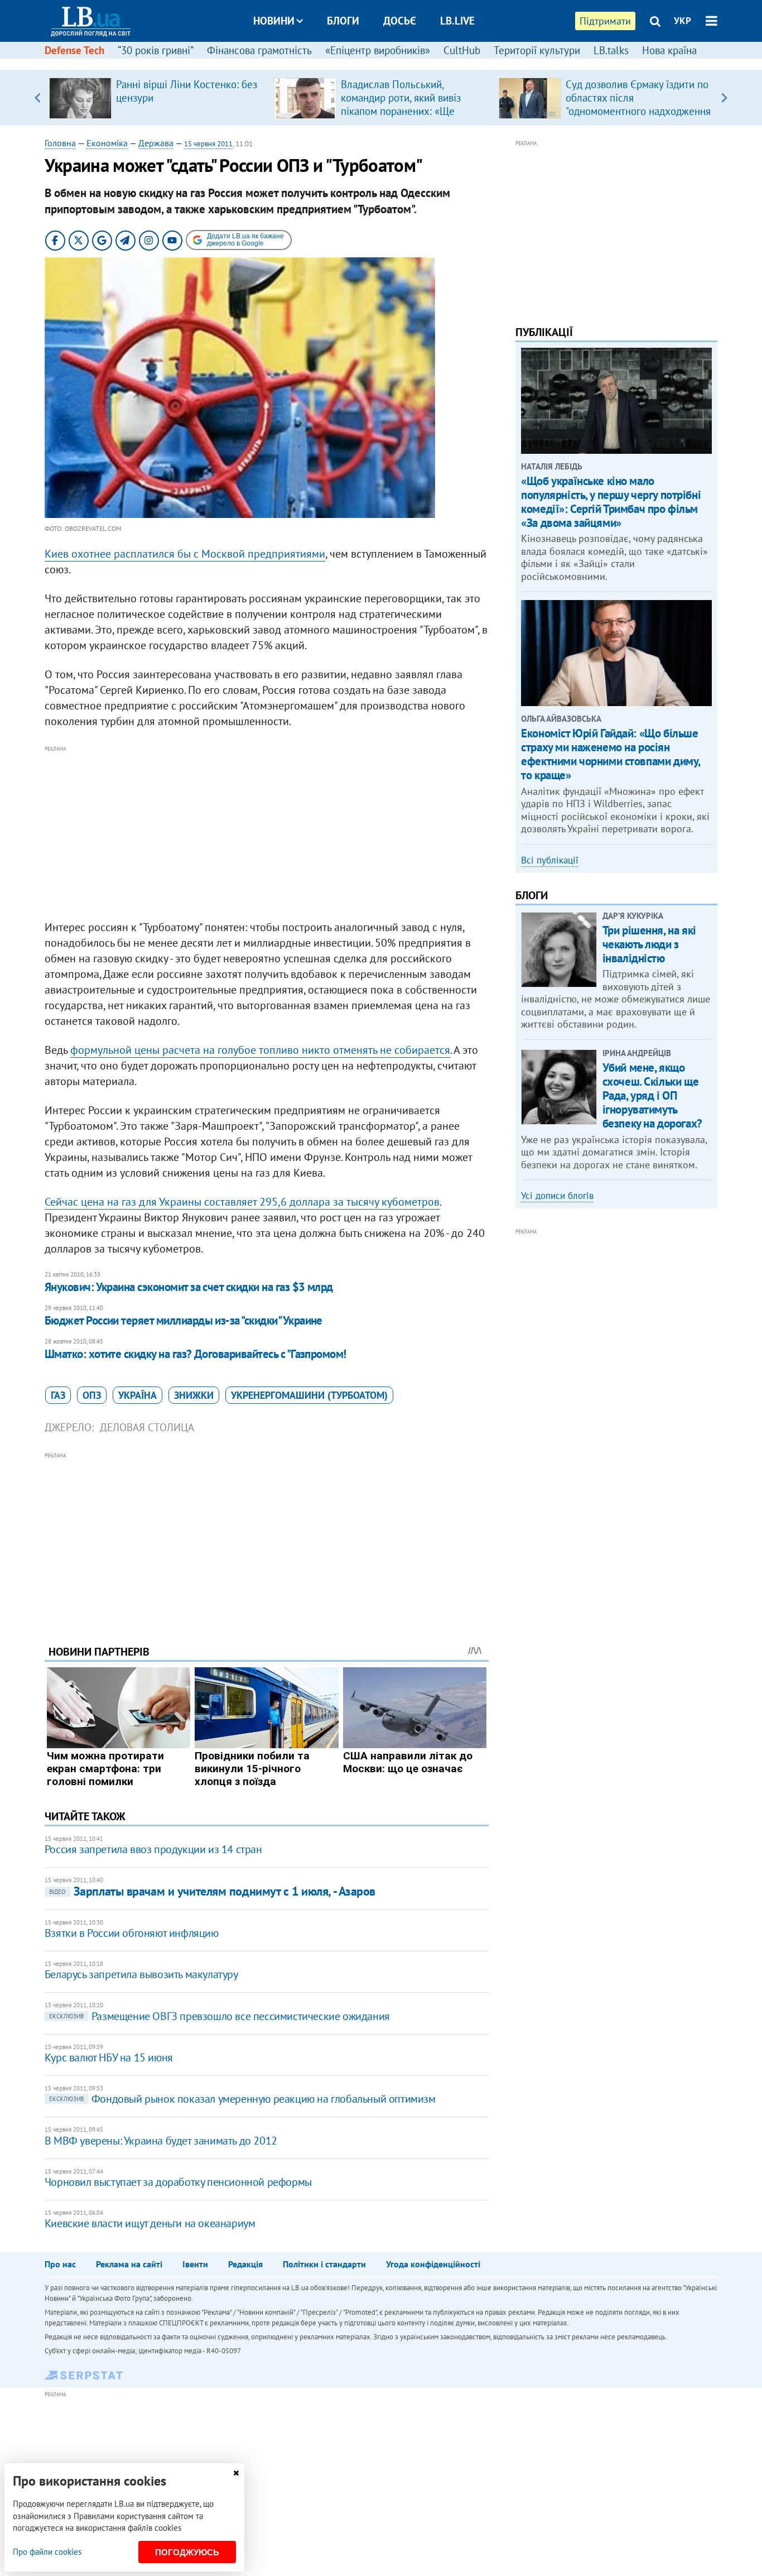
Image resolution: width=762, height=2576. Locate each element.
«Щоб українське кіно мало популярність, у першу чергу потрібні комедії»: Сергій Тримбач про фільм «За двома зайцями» (611, 502)
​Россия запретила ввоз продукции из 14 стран (153, 1849)
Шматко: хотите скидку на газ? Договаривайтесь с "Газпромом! (196, 1354)
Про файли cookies (47, 2552)
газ (58, 1395)
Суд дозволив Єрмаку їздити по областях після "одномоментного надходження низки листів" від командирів (638, 104)
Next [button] (724, 98)
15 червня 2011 (208, 144)
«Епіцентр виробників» (378, 50)
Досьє (400, 21)
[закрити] (236, 2473)
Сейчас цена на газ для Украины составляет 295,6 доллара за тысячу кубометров (242, 1202)
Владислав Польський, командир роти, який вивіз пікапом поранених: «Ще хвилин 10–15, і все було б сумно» (403, 111)
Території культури (537, 50)
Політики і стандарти (324, 2264)
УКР (683, 21)
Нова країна (669, 50)
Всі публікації (550, 860)
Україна (138, 1395)
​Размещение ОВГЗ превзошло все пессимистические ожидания (220, 2016)
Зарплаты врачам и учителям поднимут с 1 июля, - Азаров (212, 1891)
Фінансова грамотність (259, 50)
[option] (157, 98)
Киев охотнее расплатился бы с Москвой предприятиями (185, 554)
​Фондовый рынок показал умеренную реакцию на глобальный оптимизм (242, 2099)
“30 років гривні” (156, 50)
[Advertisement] (267, 833)
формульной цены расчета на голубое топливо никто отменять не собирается (260, 1050)
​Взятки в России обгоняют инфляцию (132, 1933)
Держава (156, 143)
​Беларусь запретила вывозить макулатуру (141, 1974)
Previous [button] (38, 98)
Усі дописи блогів (557, 1196)
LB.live (457, 21)
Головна (60, 143)
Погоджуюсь (187, 2552)
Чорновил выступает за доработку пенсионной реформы (178, 2182)
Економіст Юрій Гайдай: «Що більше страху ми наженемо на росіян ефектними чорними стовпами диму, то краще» (611, 754)
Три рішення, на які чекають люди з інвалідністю (649, 944)
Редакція (245, 2264)
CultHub (462, 50)
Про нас (60, 2264)
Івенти (195, 2264)
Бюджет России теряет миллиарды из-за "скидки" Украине (184, 1320)
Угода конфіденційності (433, 2264)
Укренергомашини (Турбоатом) (309, 1395)
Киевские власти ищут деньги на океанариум (150, 2223)
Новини (274, 21)
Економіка (107, 143)
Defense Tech (74, 50)
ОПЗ (92, 1395)
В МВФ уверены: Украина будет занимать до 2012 (161, 2141)
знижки (194, 1395)
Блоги (343, 21)
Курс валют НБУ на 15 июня (109, 2057)
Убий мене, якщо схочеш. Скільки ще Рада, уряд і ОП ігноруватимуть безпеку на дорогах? (652, 1096)
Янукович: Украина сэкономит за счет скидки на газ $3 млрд (189, 1287)
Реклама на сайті (129, 2264)
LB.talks (611, 50)
